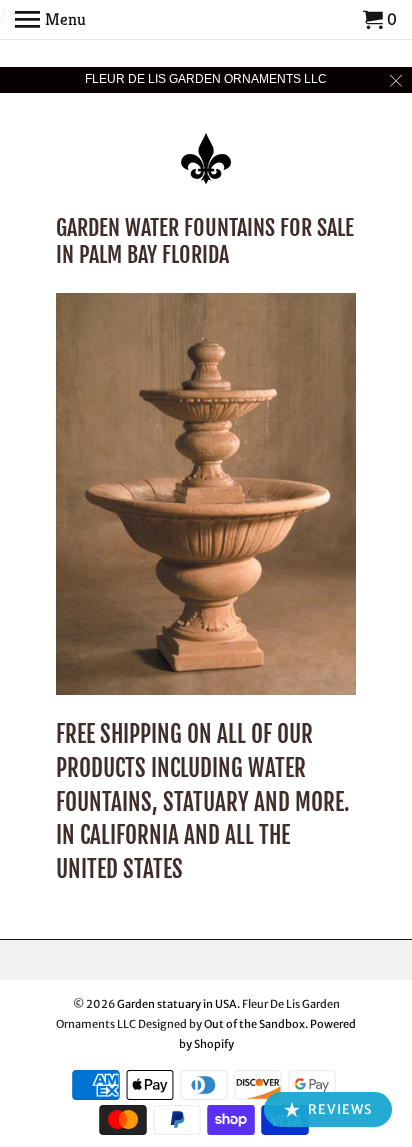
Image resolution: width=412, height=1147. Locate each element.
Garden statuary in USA (177, 1004)
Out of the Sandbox (254, 1024)
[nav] (50, 20)
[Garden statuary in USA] (206, 145)
